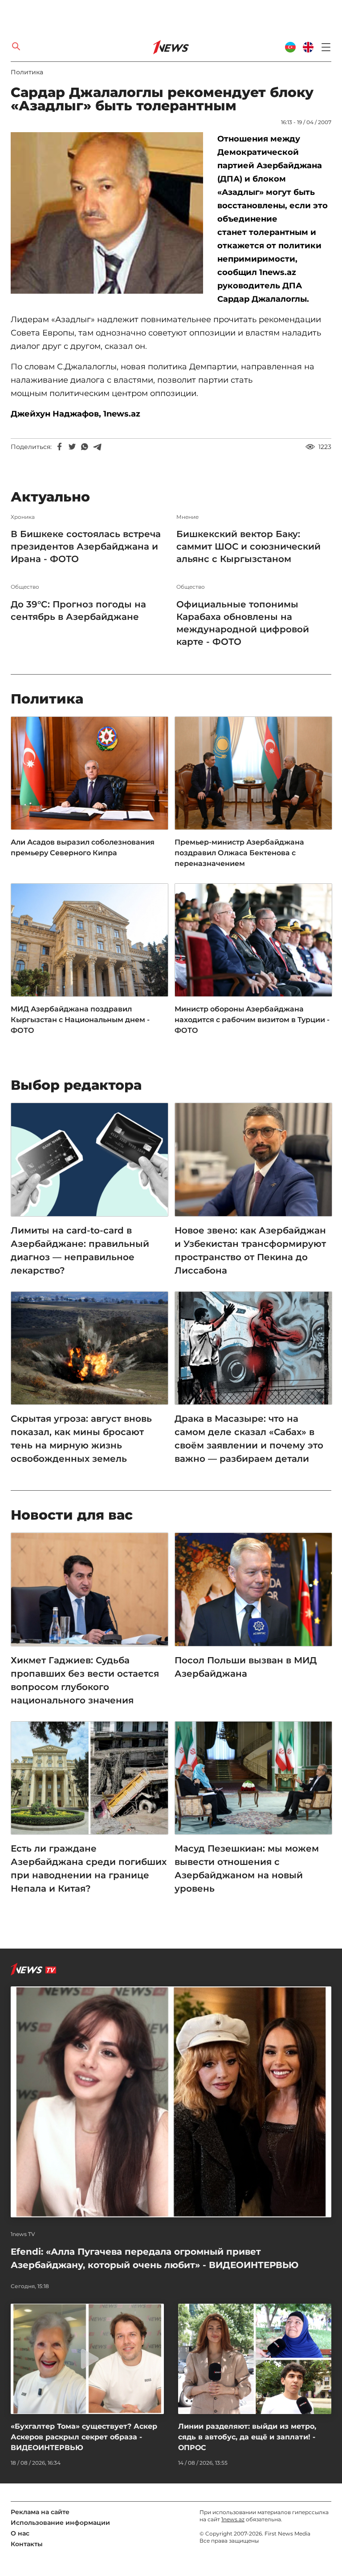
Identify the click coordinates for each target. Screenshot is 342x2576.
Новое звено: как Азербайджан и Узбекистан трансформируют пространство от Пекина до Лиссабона (250, 1250)
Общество (25, 587)
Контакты (27, 2544)
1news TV (23, 2234)
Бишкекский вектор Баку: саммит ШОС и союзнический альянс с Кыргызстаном (248, 546)
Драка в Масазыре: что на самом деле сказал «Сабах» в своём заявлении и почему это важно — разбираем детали (249, 1439)
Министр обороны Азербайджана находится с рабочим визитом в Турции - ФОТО (252, 1020)
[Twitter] (72, 447)
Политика (27, 72)
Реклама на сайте (40, 2512)
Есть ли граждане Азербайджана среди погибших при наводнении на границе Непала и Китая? (89, 1868)
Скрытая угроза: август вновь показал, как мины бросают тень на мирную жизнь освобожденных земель (81, 1439)
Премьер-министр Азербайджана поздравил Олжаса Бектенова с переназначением (239, 853)
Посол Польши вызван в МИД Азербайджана (246, 1667)
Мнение (187, 517)
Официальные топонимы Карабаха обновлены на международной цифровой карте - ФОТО (243, 623)
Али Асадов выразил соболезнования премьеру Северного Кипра (83, 847)
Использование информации (60, 2523)
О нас (20, 2533)
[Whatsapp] (85, 447)
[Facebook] (60, 447)
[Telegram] (97, 447)
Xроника (23, 517)
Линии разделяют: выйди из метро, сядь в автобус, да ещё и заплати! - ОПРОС (247, 2437)
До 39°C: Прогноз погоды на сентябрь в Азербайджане (78, 611)
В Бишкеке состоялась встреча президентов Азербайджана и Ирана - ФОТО (86, 546)
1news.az (233, 2519)
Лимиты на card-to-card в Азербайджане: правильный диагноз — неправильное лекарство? (80, 1250)
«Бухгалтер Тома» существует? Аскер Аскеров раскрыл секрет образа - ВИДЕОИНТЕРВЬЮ (84, 2437)
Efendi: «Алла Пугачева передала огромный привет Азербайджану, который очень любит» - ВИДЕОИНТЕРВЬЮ (155, 2258)
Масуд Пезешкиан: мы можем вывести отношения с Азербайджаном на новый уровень (247, 1868)
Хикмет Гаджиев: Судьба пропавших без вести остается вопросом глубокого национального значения (85, 1680)
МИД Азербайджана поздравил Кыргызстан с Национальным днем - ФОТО (80, 1020)
